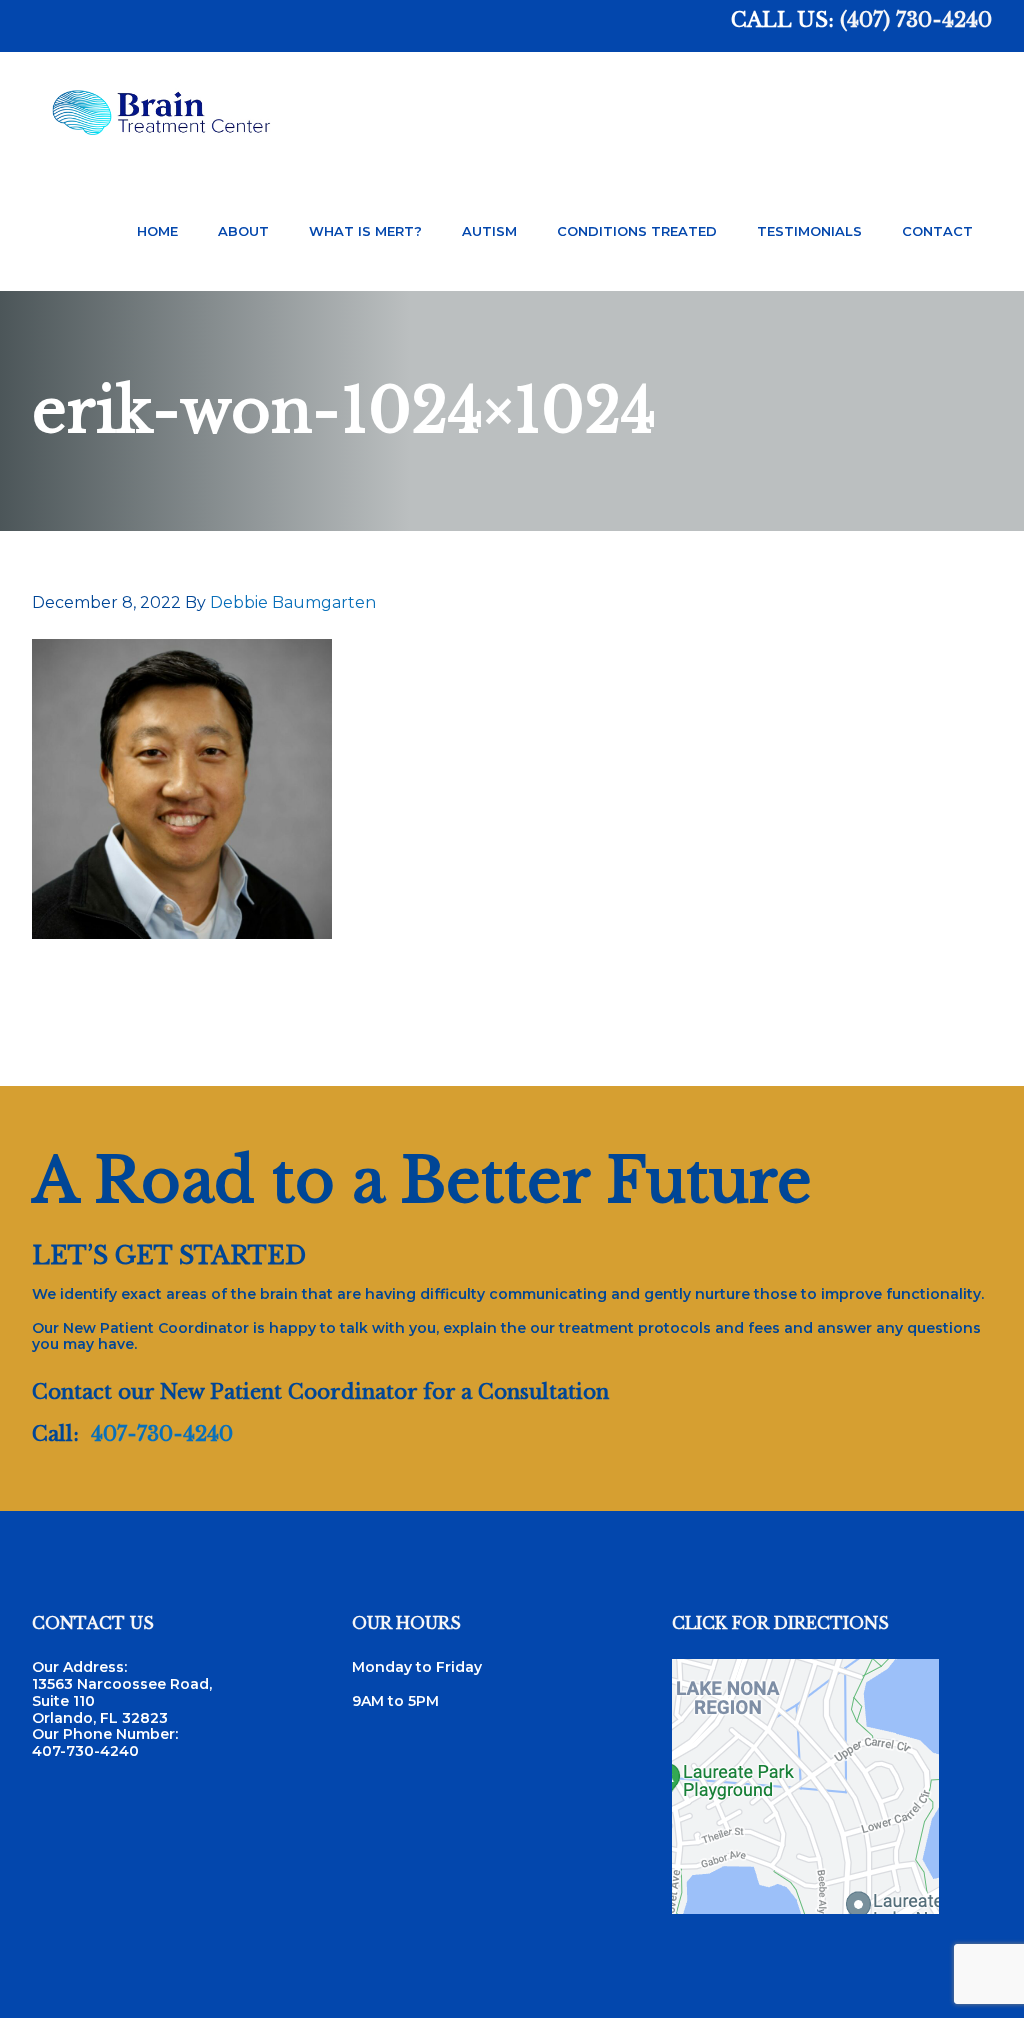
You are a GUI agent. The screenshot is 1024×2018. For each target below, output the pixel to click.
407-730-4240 (162, 1434)
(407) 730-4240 (916, 20)
